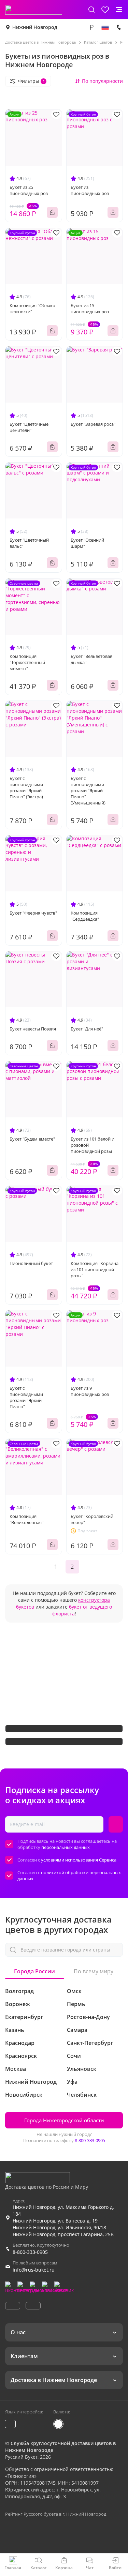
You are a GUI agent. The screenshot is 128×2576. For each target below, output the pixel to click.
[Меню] (119, 10)
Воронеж (18, 2004)
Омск (74, 1991)
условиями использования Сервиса (79, 1860)
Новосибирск (24, 2095)
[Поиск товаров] (91, 10)
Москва (16, 2069)
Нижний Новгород (35, 27)
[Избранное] (105, 10)
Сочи (74, 2056)
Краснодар (20, 2043)
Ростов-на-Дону (88, 2017)
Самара (77, 2030)
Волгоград (19, 1991)
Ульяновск (82, 2069)
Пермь (76, 2004)
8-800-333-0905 (90, 2140)
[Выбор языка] (105, 27)
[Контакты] (119, 27)
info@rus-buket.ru (34, 2270)
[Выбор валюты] (91, 27)
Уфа (72, 2082)
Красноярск (21, 2056)
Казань (15, 2030)
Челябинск (82, 2095)
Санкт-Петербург (90, 2043)
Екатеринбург (24, 2017)
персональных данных (66, 1847)
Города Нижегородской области (64, 2120)
